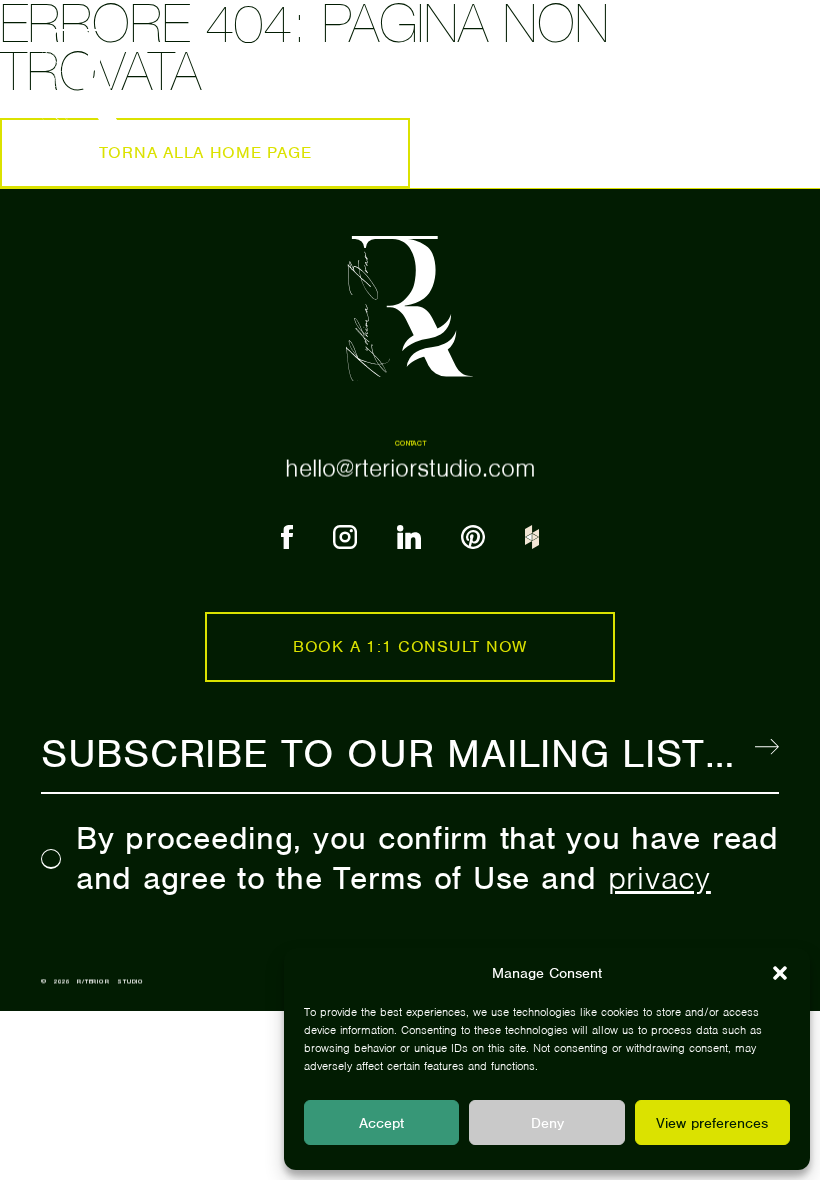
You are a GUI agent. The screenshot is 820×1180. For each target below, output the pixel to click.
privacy (659, 878)
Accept (381, 1123)
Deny (547, 1123)
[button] (780, 973)
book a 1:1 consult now (410, 646)
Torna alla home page (205, 152)
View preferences (712, 1123)
